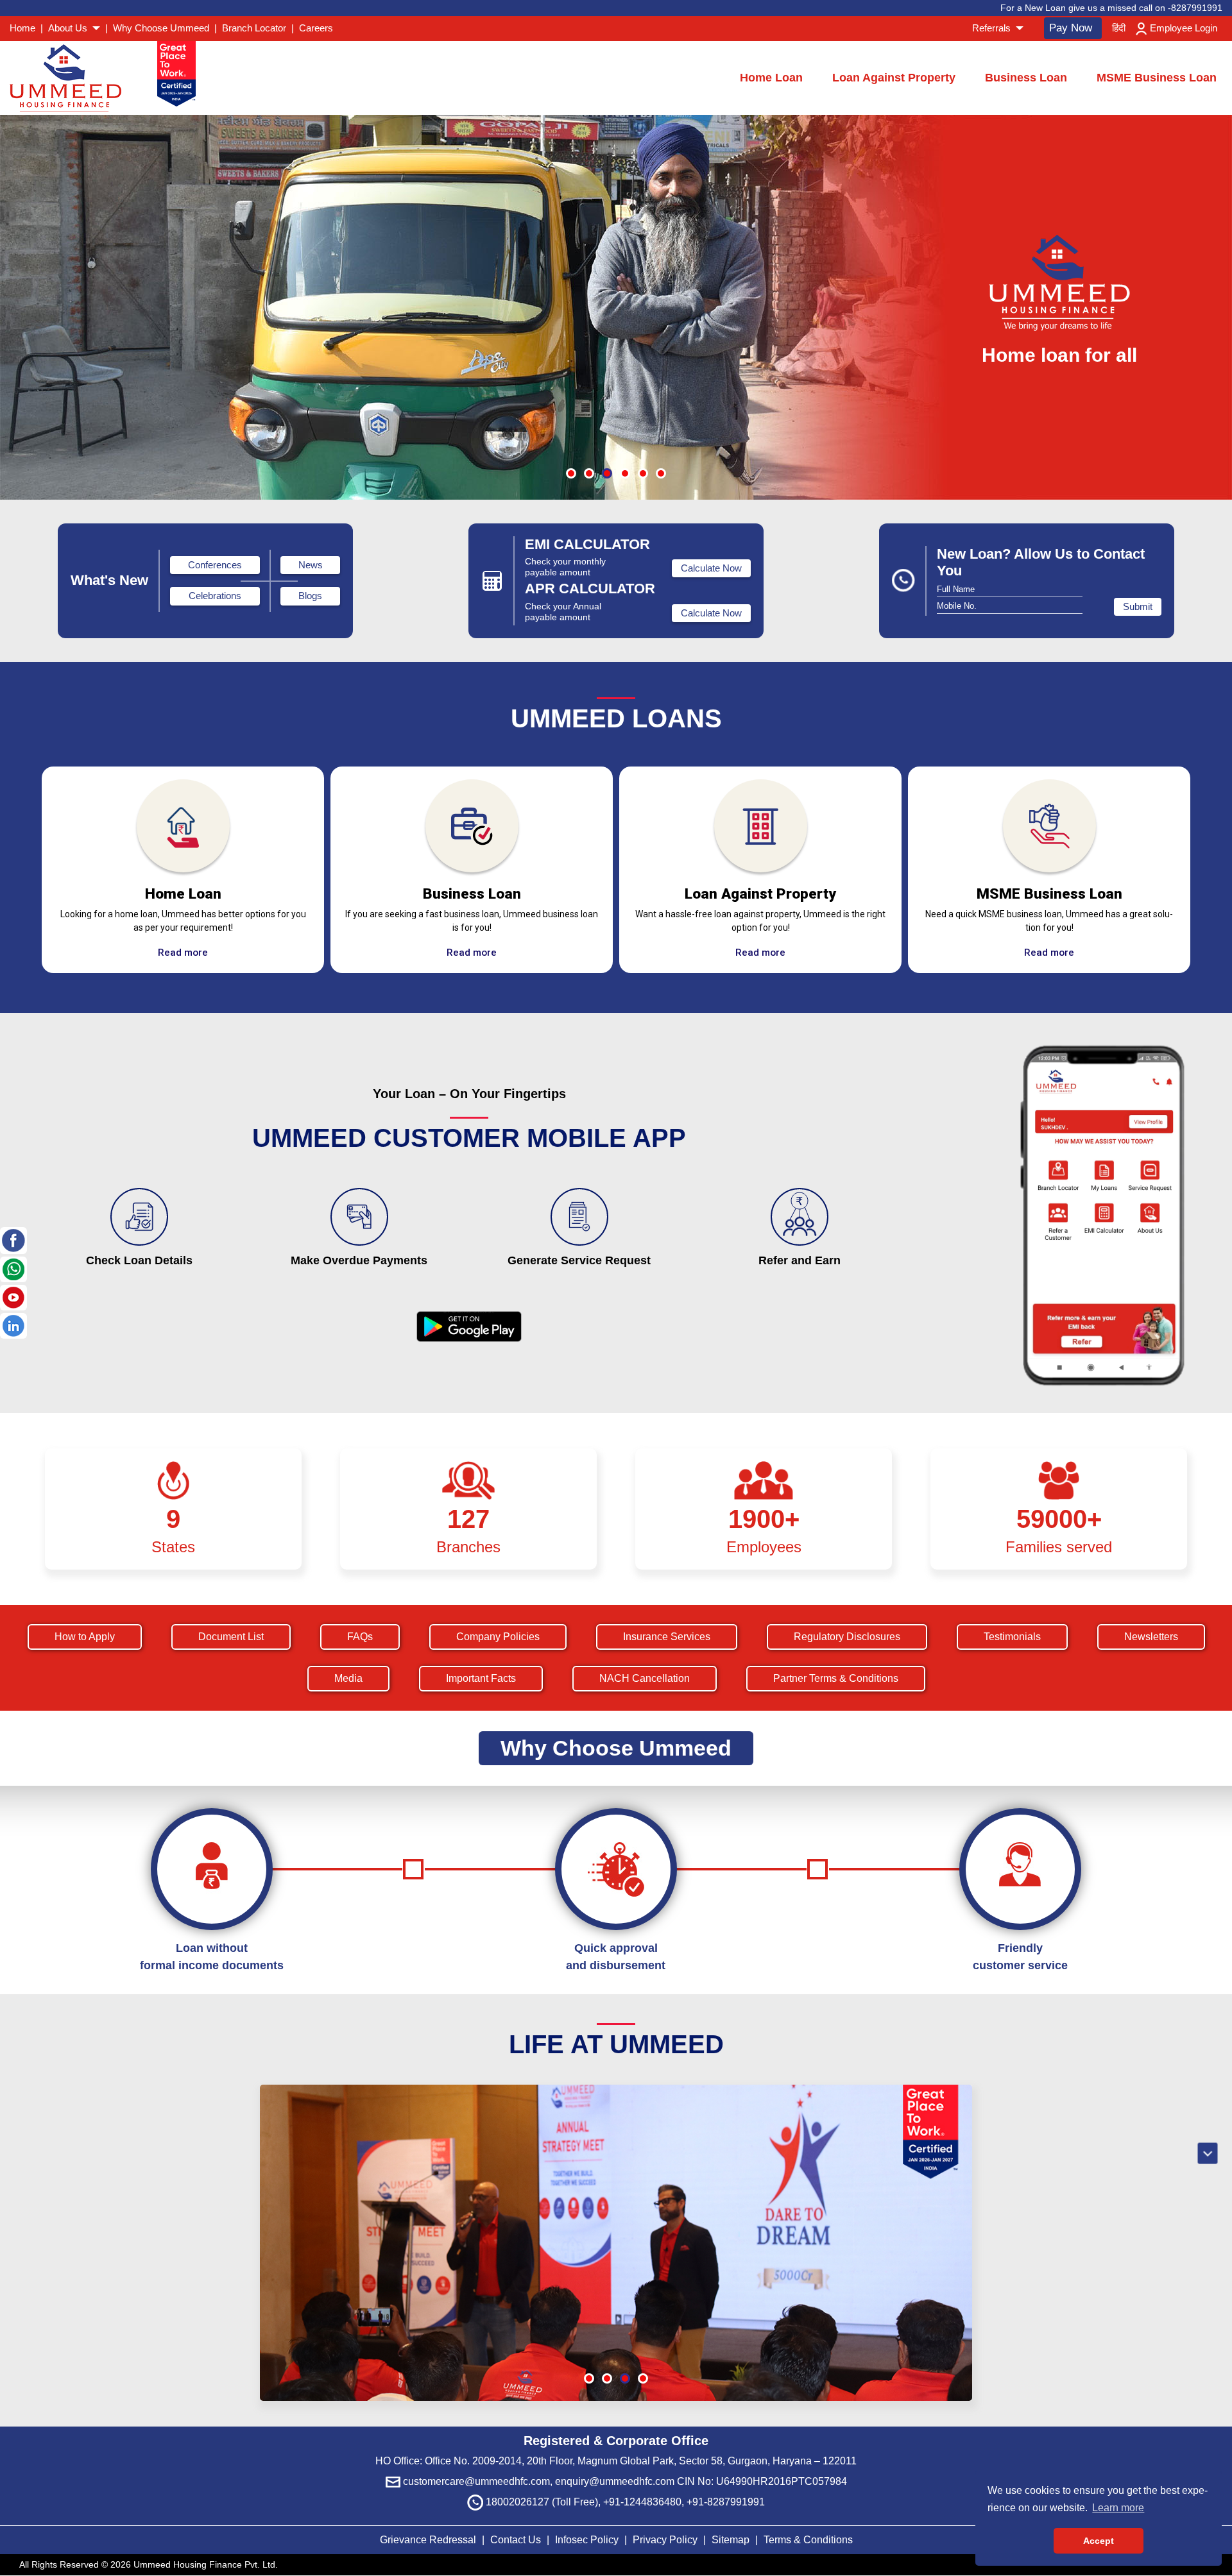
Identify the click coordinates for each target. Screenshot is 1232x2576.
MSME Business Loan (1157, 78)
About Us (69, 28)
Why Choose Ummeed (161, 28)
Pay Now (1071, 28)
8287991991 (1197, 8)
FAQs (360, 1637)
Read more (183, 953)
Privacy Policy (666, 2540)
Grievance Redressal (429, 2540)
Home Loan (771, 78)
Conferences (215, 565)
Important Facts (481, 1678)
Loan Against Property (894, 78)
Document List (231, 1637)
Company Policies (498, 1637)
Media (348, 1678)
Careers (316, 28)
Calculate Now (711, 568)
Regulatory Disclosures (847, 1637)
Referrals (993, 28)
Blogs (310, 596)
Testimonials (1012, 1637)
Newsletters (1151, 1637)
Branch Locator (254, 28)
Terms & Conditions (808, 2540)
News (311, 565)
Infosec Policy (587, 2540)
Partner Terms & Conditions (836, 1678)
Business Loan (1026, 78)
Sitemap (732, 2540)
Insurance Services (667, 1637)
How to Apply (85, 1637)
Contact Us (516, 2540)
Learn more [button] (1118, 2508)
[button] (571, 473)
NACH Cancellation (645, 1678)
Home (22, 28)
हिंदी (1119, 28)
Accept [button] (1099, 2541)
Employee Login (1184, 28)
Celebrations (215, 596)
